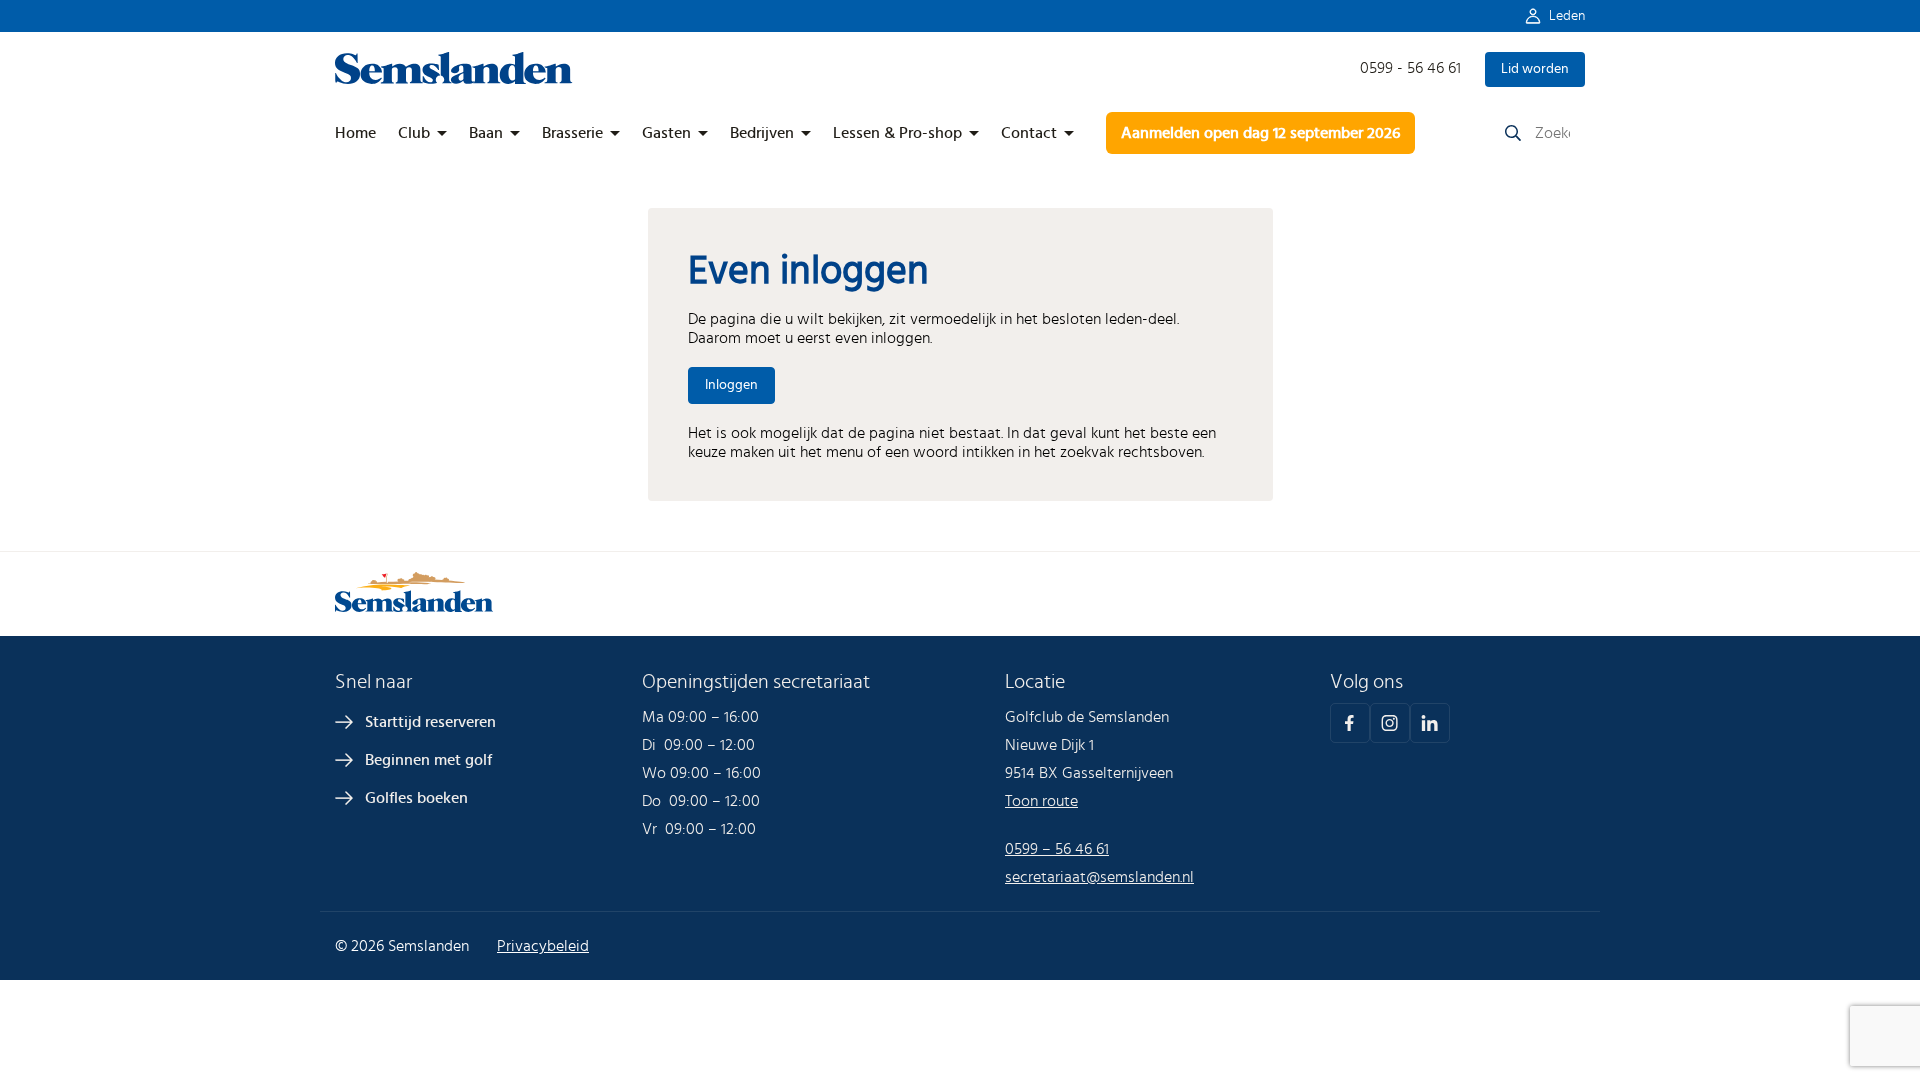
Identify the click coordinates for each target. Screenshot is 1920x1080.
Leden (1567, 16)
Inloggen (731, 385)
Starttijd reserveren (430, 722)
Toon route (1041, 801)
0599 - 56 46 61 (1410, 68)
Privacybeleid (543, 946)
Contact (1029, 133)
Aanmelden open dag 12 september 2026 (1260, 133)
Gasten (666, 133)
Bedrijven (762, 133)
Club (414, 133)
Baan (486, 133)
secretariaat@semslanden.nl (1099, 877)
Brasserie (572, 133)
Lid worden (1535, 69)
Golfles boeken (416, 798)
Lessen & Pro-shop (897, 133)
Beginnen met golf (428, 760)
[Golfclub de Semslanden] (454, 79)
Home (355, 133)
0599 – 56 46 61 (1057, 849)
